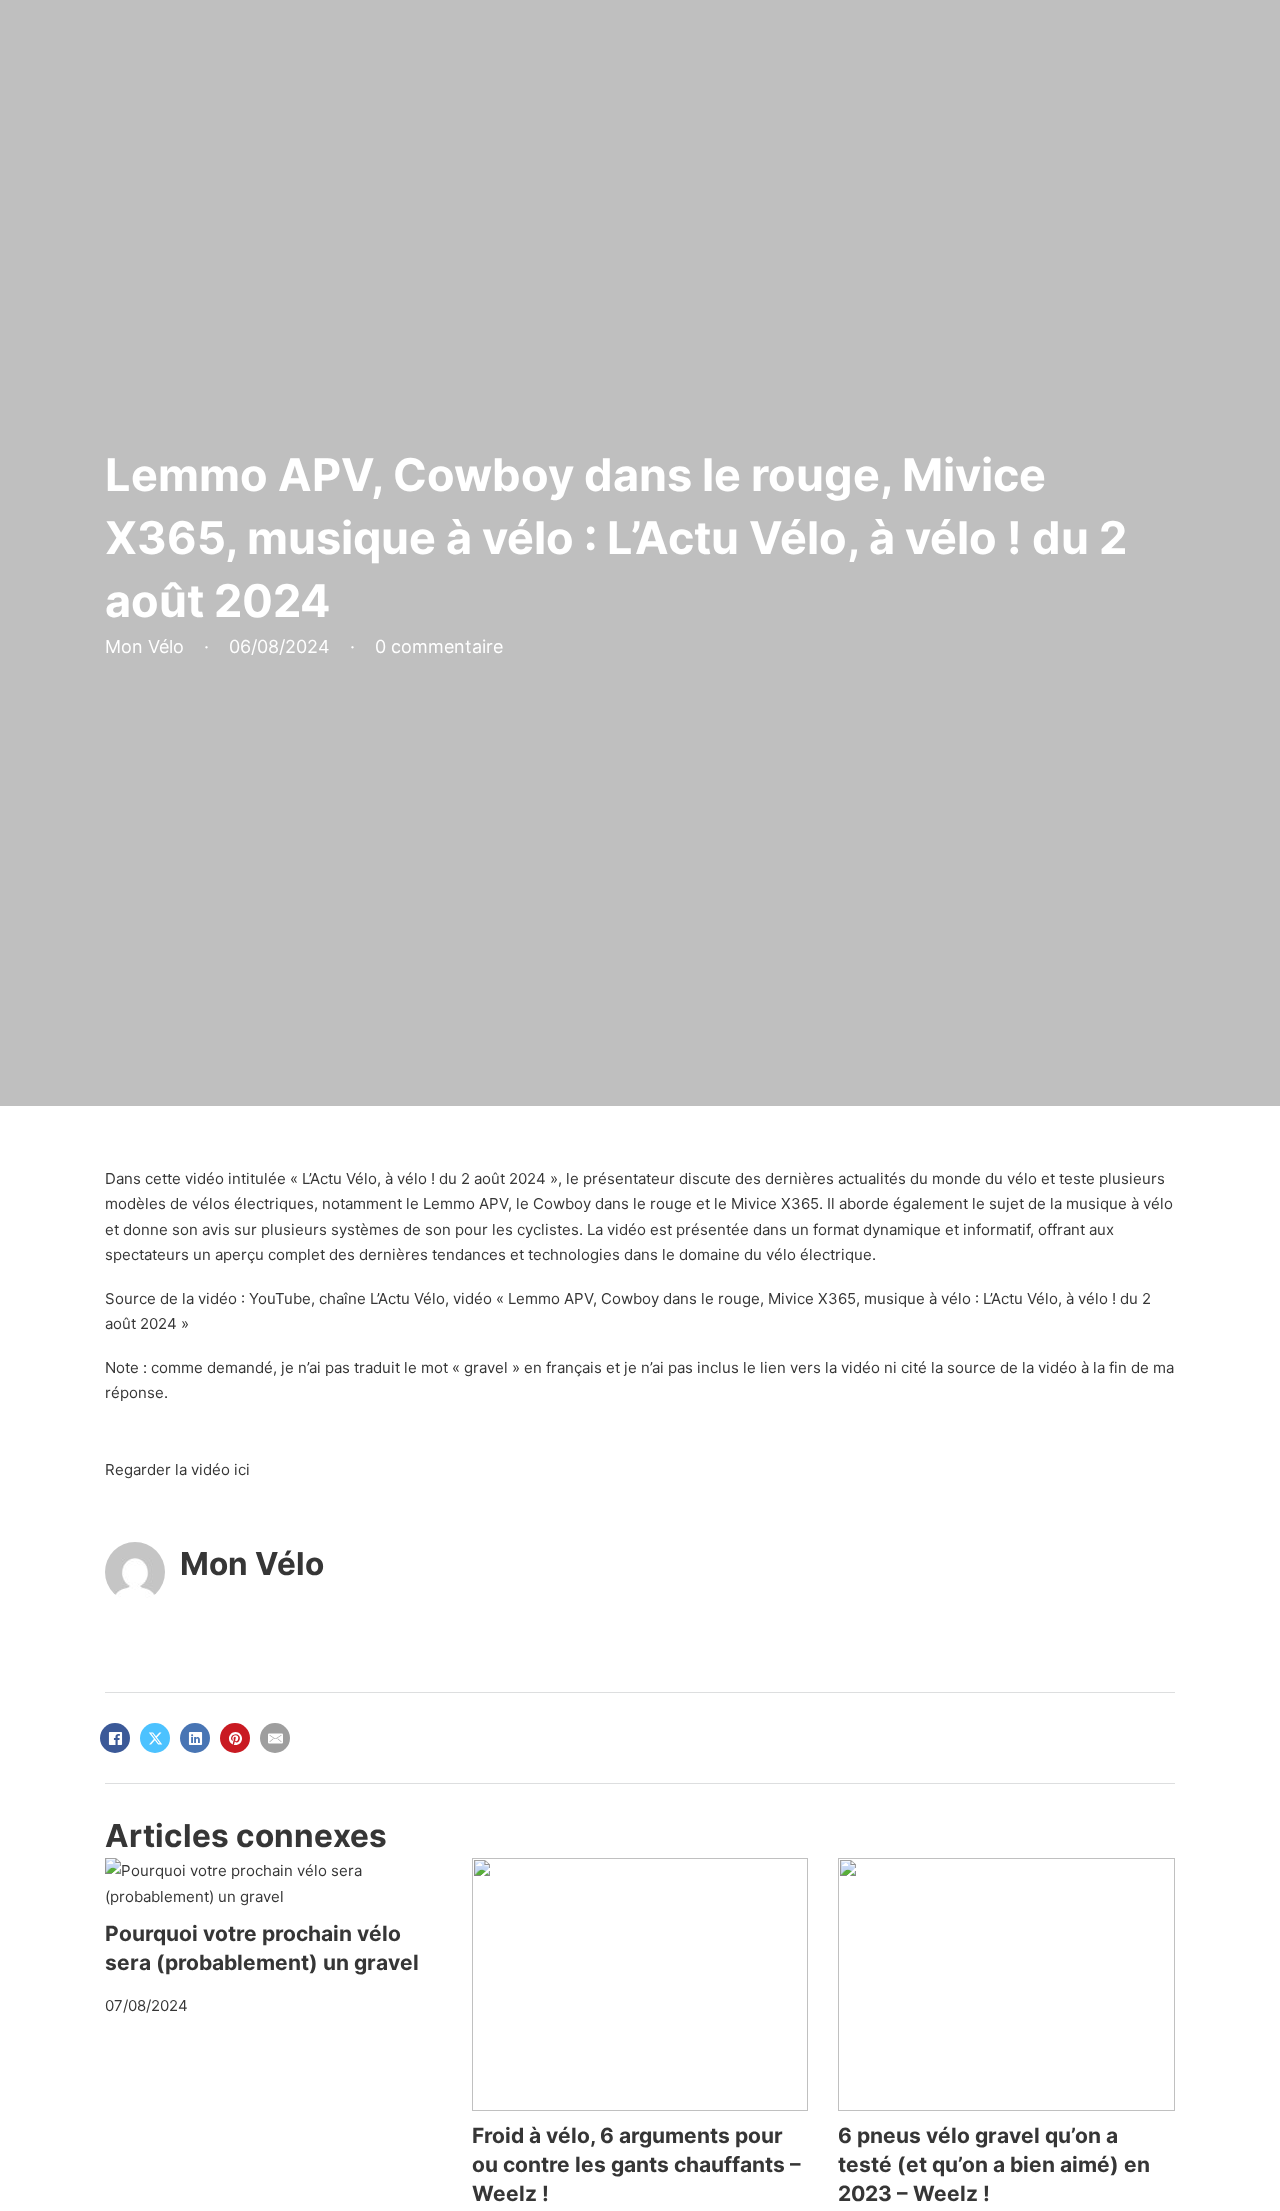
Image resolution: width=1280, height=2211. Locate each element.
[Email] (275, 1738)
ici (242, 1469)
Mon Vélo (252, 1563)
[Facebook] (115, 1738)
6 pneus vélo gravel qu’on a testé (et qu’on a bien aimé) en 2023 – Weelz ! (994, 2165)
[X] (155, 1738)
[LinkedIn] (195, 1738)
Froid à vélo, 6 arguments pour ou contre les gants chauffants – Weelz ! (636, 2165)
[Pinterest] (235, 1738)
